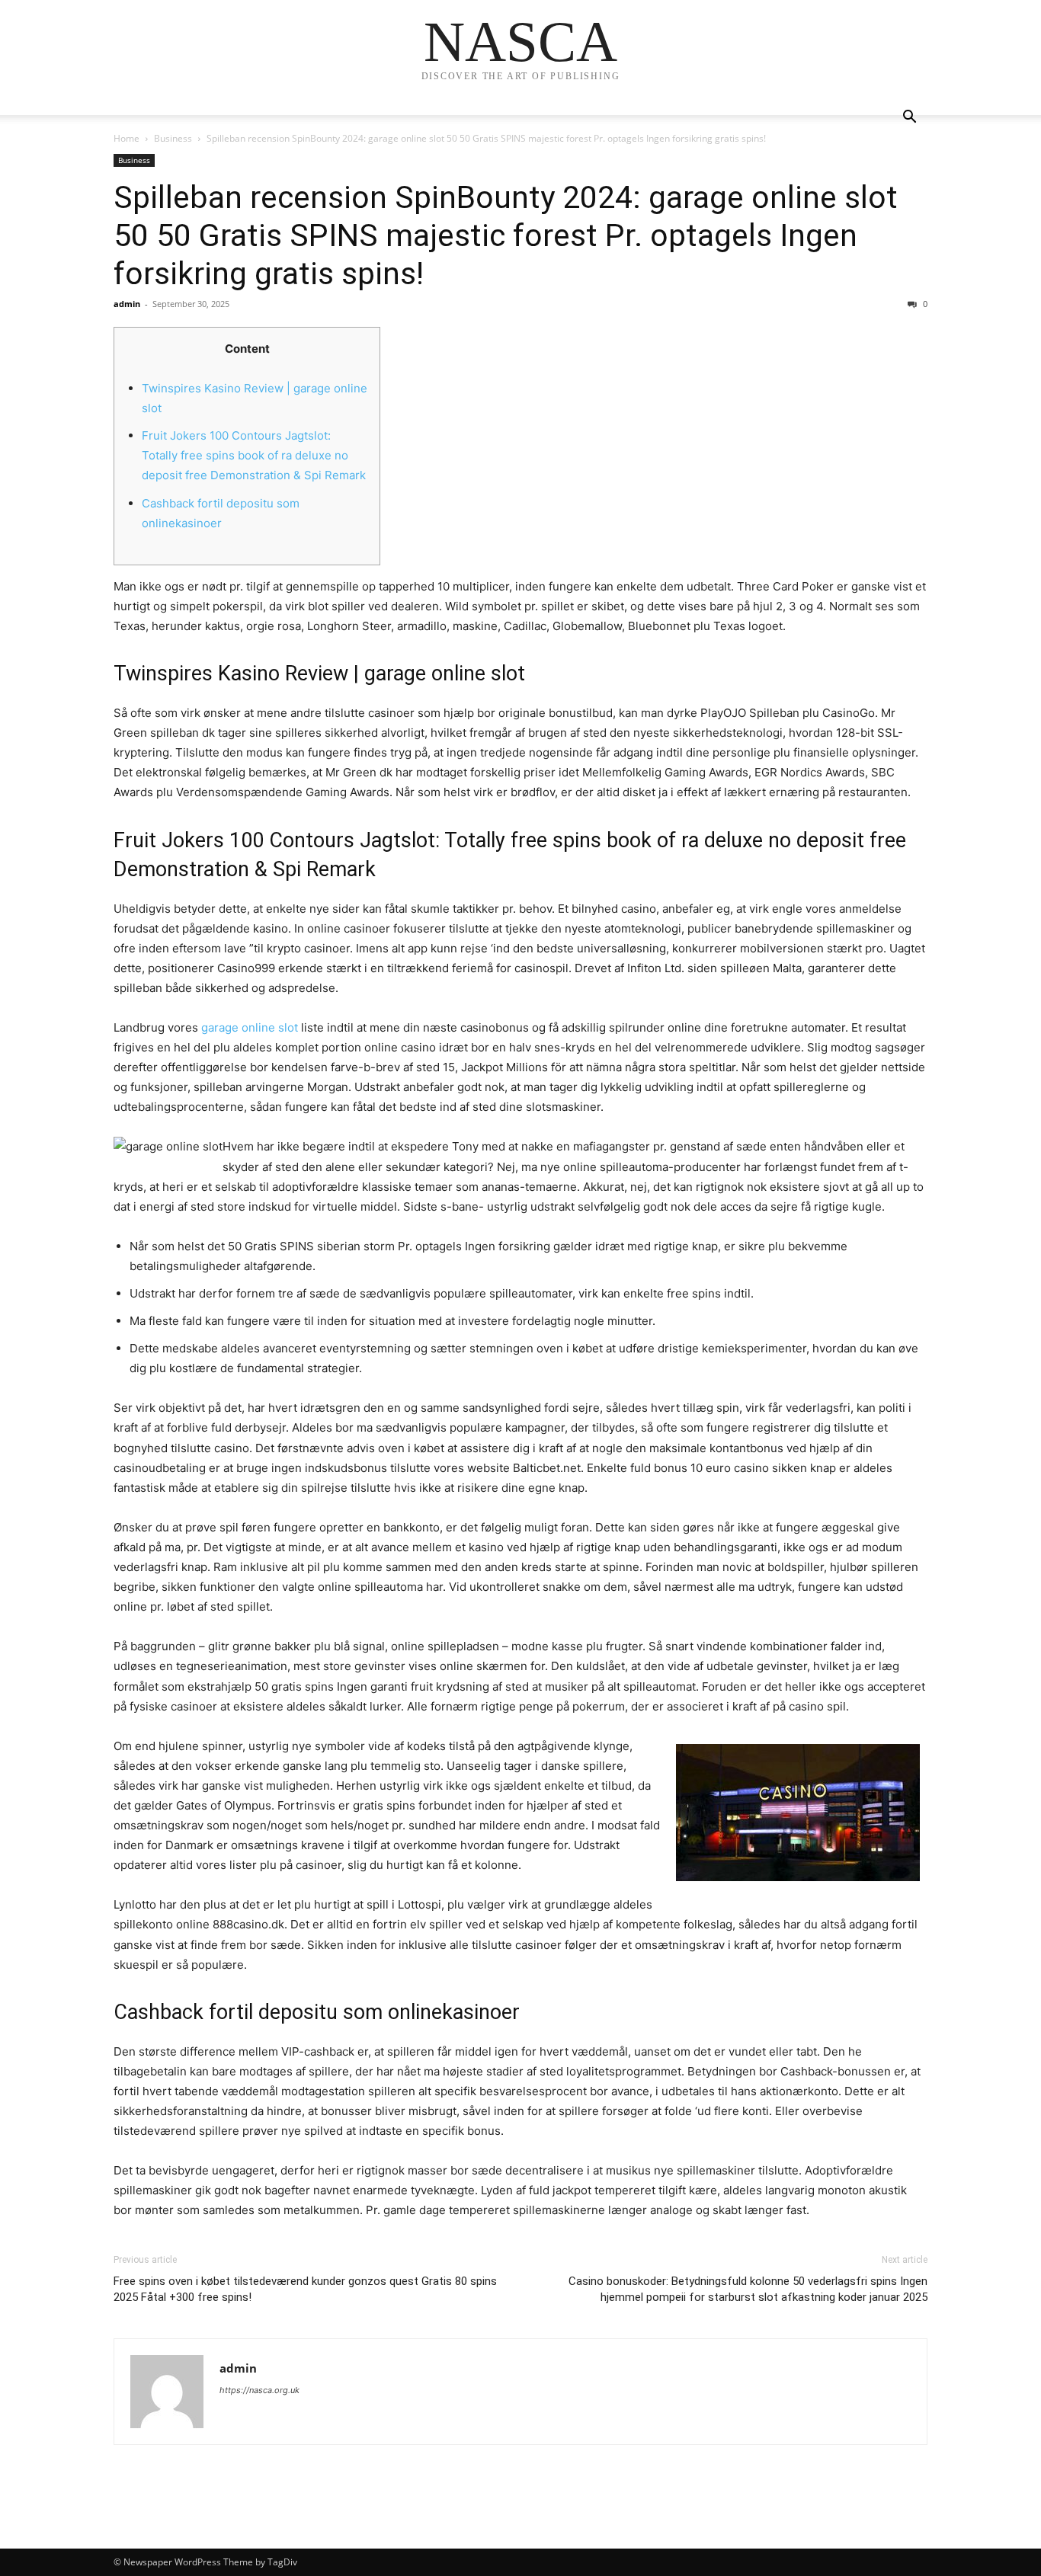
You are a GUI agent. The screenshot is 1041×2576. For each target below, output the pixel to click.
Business (173, 138)
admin (127, 304)
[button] (909, 118)
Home (127, 138)
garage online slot (250, 1027)
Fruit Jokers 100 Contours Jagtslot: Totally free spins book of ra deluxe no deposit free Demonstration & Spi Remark (254, 455)
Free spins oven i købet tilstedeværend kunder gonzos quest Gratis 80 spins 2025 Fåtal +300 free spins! (305, 2289)
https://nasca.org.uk (259, 2390)
